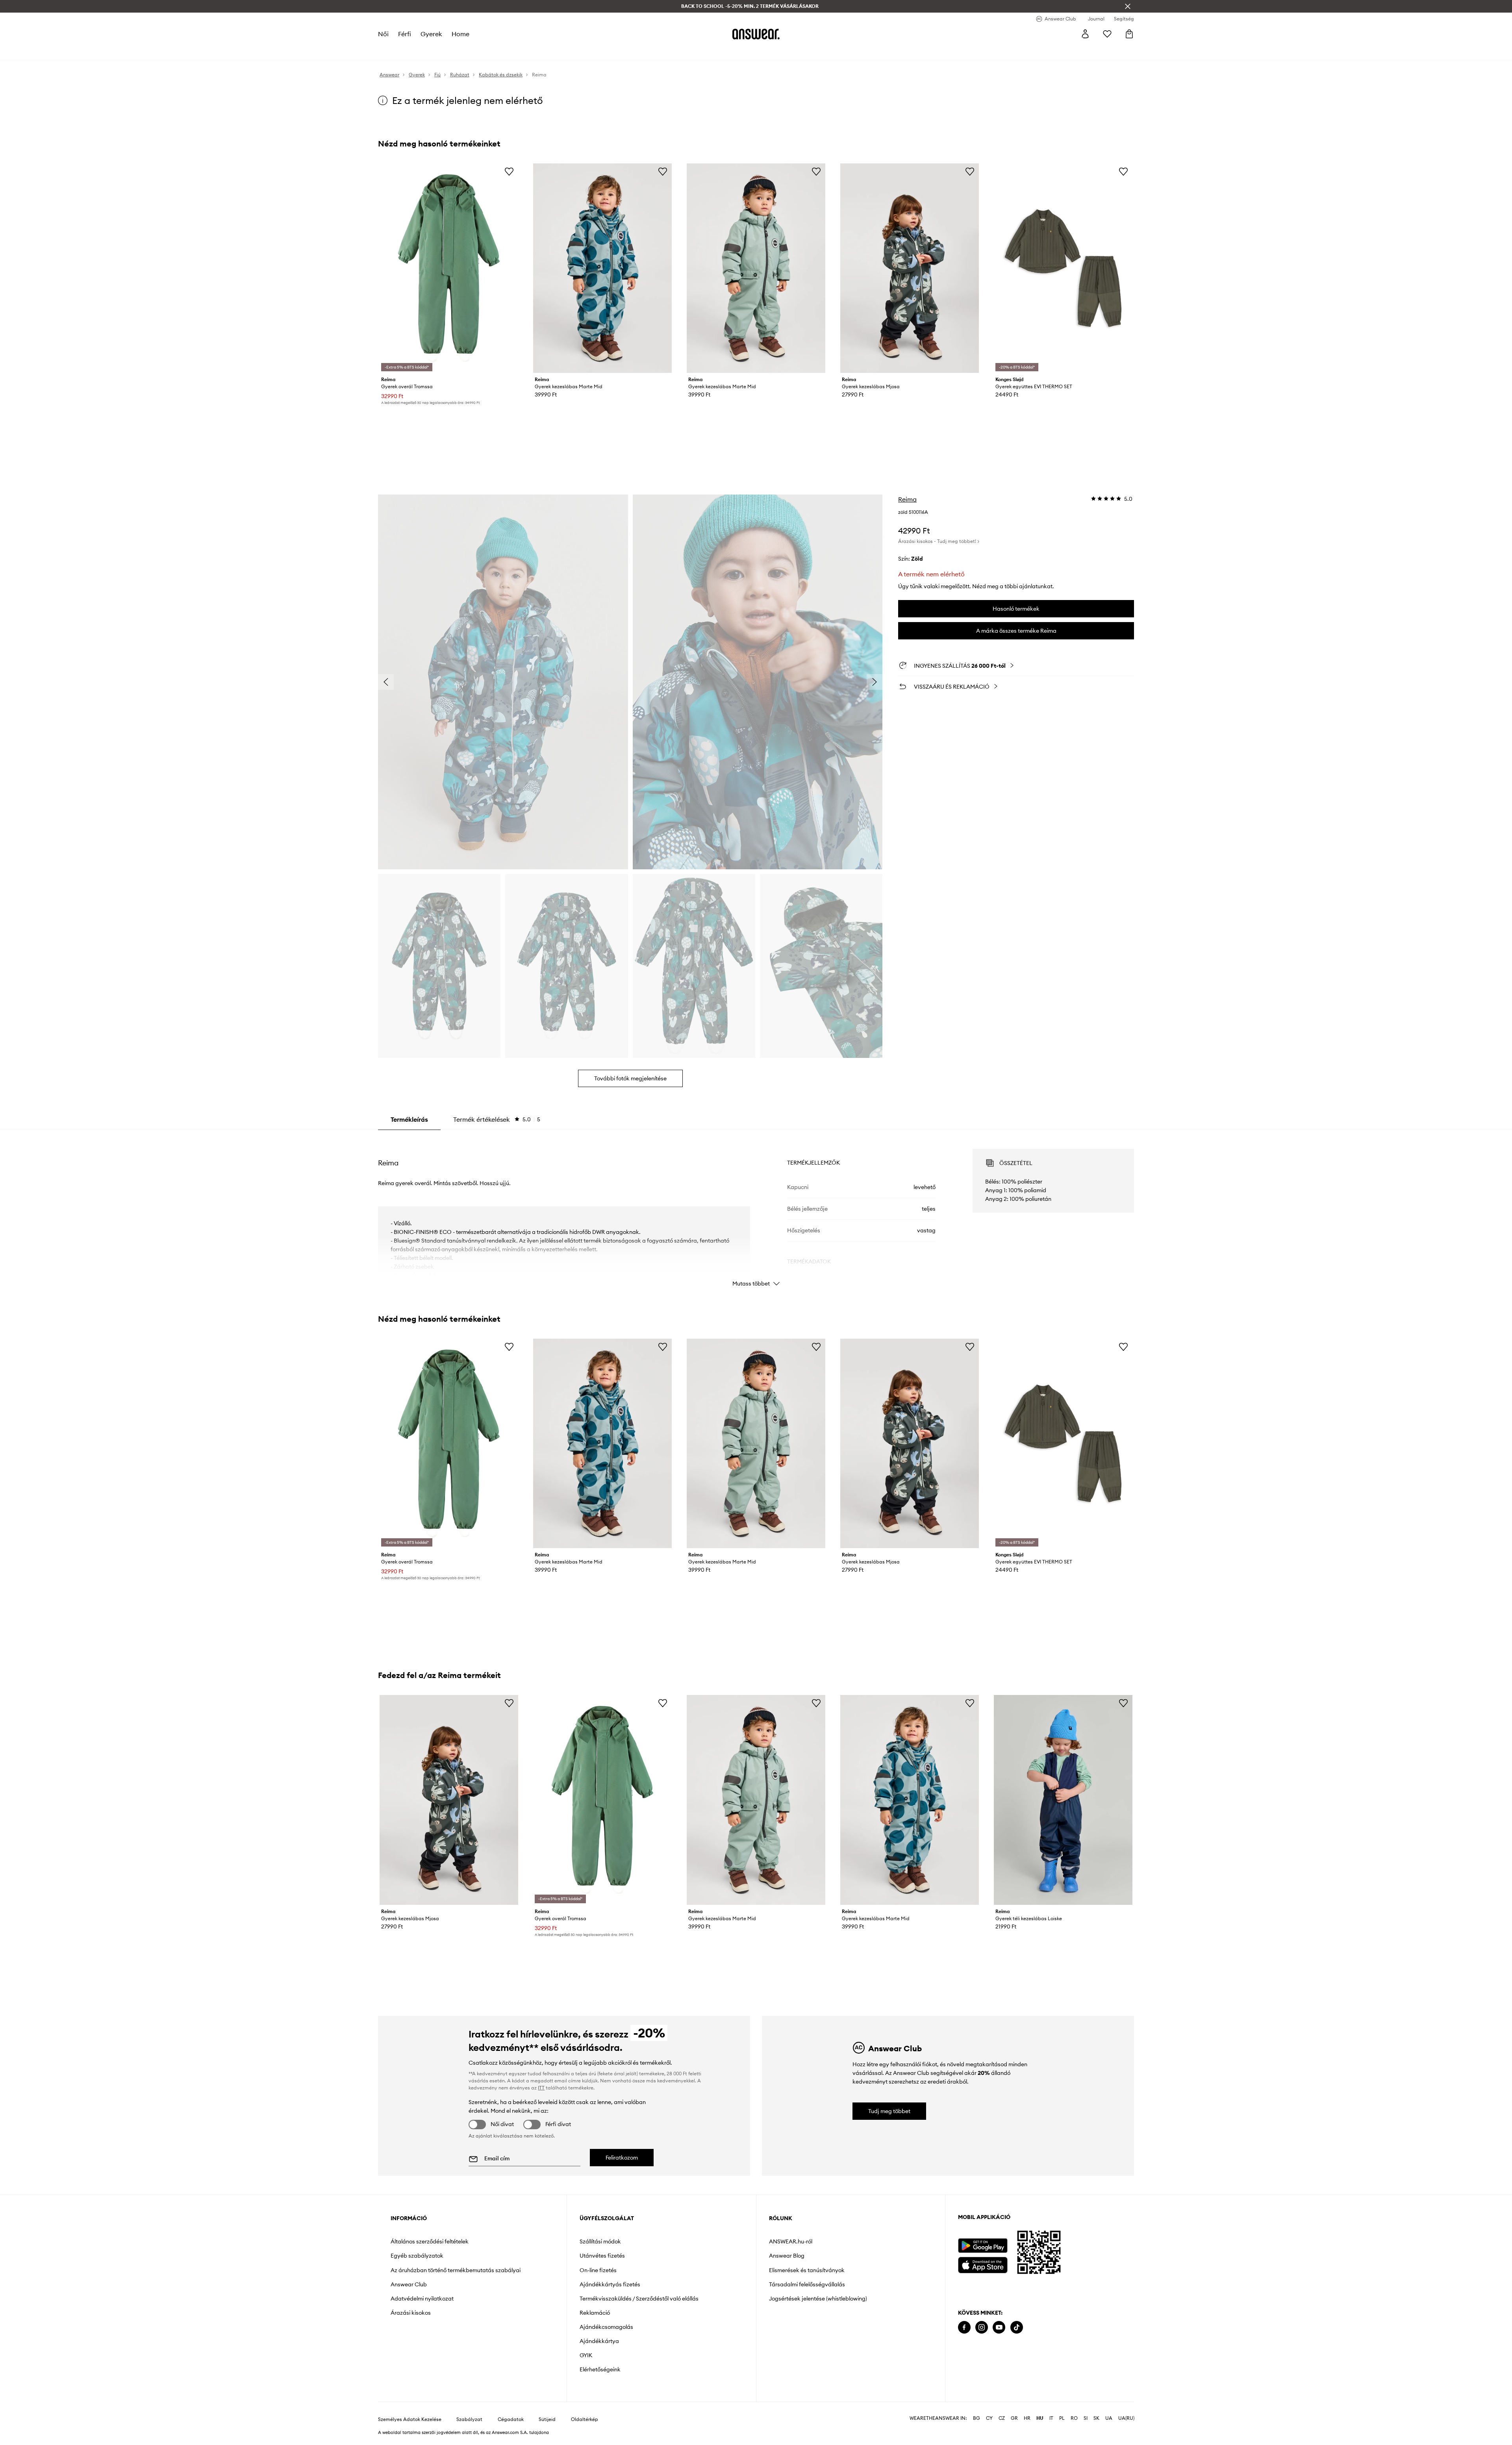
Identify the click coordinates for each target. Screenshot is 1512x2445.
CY (989, 2418)
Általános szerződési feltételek (430, 2241)
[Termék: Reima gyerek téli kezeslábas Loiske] (1063, 1800)
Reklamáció (595, 2313)
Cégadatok (511, 2419)
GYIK (586, 2355)
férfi (405, 34)
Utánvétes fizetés (602, 2256)
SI (1086, 2418)
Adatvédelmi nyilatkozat (422, 2299)
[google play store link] (983, 2246)
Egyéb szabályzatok (417, 2256)
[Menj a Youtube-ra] (999, 2327)
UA (1109, 2418)
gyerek (431, 34)
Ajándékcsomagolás (606, 2327)
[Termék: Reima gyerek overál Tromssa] (449, 268)
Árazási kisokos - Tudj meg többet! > (939, 541)
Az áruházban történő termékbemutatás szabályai (456, 2270)
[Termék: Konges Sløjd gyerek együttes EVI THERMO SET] (1063, 268)
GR (1014, 2418)
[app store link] (983, 2264)
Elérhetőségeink (600, 2369)
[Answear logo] (756, 34)
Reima (907, 499)
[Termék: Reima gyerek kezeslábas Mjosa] (910, 268)
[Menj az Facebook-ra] (964, 2327)
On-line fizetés (598, 2270)
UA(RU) (1126, 2418)
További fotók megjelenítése (630, 1078)
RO (1074, 2418)
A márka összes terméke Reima (1016, 631)
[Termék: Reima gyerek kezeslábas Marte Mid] (602, 268)
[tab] (497, 1119)
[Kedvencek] (1107, 34)
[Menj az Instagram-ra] (982, 2327)
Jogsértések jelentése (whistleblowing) (818, 2299)
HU (1040, 2418)
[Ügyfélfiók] (1085, 34)
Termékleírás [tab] (409, 1119)
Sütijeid (547, 2419)
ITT (541, 2088)
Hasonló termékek (1016, 609)
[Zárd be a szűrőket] (1128, 6)
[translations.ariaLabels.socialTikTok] (1017, 2327)
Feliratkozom (622, 2158)
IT (1051, 2418)
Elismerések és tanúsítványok (807, 2270)
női (383, 34)
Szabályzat (469, 2419)
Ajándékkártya (599, 2341)
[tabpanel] (756, 1211)
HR (1027, 2418)
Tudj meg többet (889, 2111)
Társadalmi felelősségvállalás (807, 2284)
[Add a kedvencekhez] (509, 171)
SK (1096, 2418)
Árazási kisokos (411, 2313)
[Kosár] (1129, 34)
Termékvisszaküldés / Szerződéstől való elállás (639, 2299)
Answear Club (409, 2284)
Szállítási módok (600, 2241)
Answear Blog (787, 2256)
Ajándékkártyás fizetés (610, 2284)
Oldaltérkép (585, 2419)
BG (976, 2418)
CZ (1002, 2418)
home (460, 34)
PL (1062, 2418)
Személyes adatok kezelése (410, 2419)
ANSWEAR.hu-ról (791, 2241)
